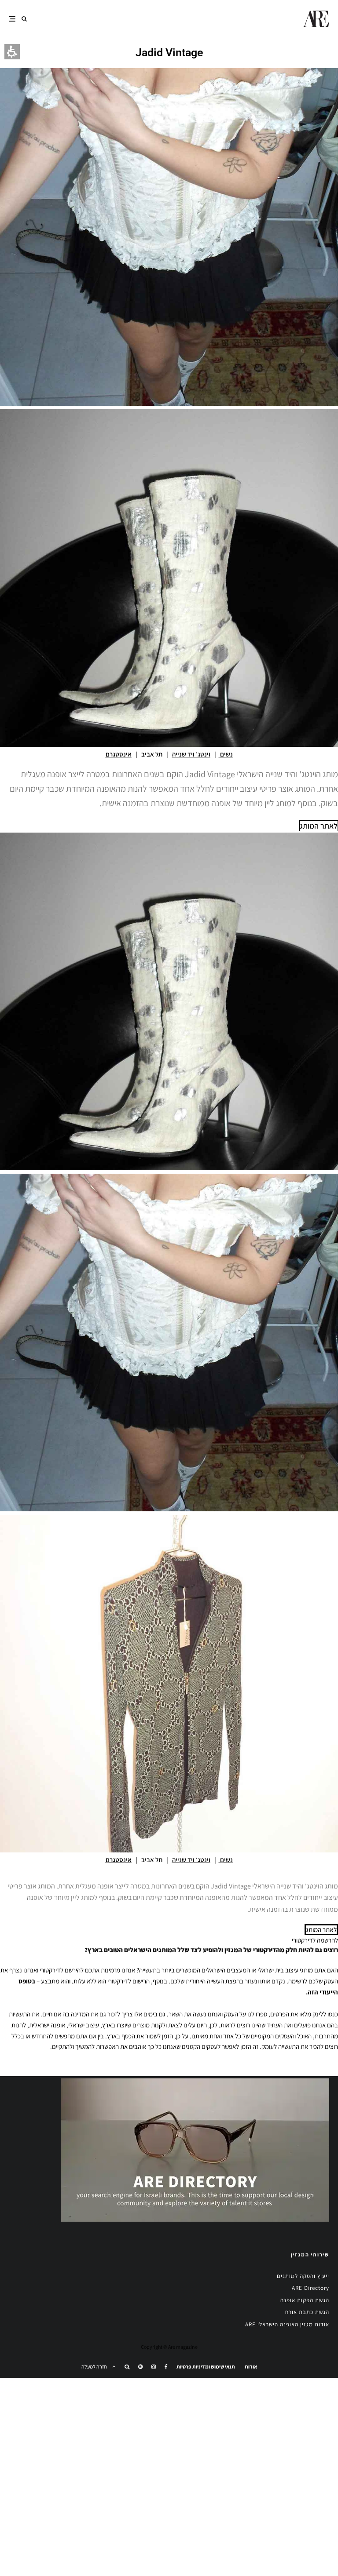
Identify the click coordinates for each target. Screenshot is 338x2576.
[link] (166, 2367)
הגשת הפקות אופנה (305, 2300)
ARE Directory (310, 2288)
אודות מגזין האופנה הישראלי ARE (287, 2324)
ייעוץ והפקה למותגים (303, 2276)
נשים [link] (226, 754)
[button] (24, 19)
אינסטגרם (119, 754)
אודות (251, 2367)
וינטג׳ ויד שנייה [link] (191, 754)
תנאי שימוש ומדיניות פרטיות (206, 2367)
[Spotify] (140, 2367)
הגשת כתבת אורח (307, 2312)
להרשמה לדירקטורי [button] (315, 1940)
